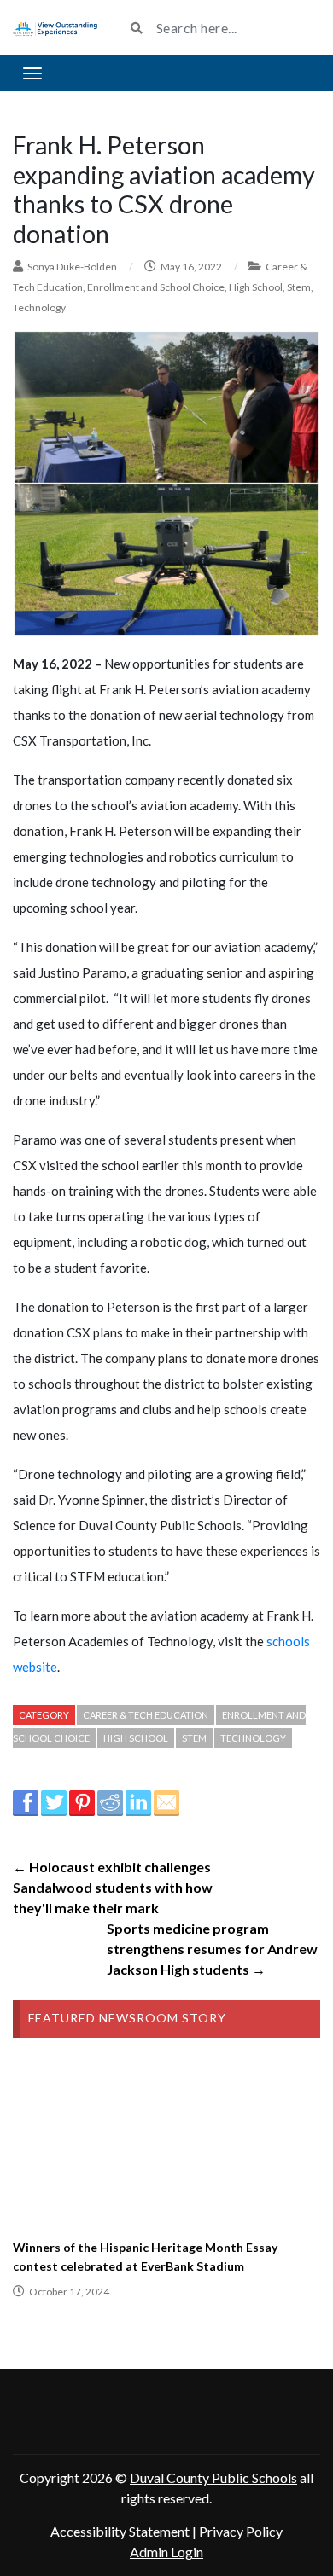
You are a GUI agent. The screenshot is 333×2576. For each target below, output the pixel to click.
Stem (299, 287)
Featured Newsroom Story (127, 2018)
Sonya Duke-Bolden (72, 267)
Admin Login (166, 2552)
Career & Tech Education (146, 1715)
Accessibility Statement (120, 2531)
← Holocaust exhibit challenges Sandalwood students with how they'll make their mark (113, 1887)
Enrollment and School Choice (156, 287)
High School (256, 287)
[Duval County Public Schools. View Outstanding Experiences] (55, 27)
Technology (39, 307)
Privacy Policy (241, 2531)
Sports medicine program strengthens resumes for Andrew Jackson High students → (212, 1949)
